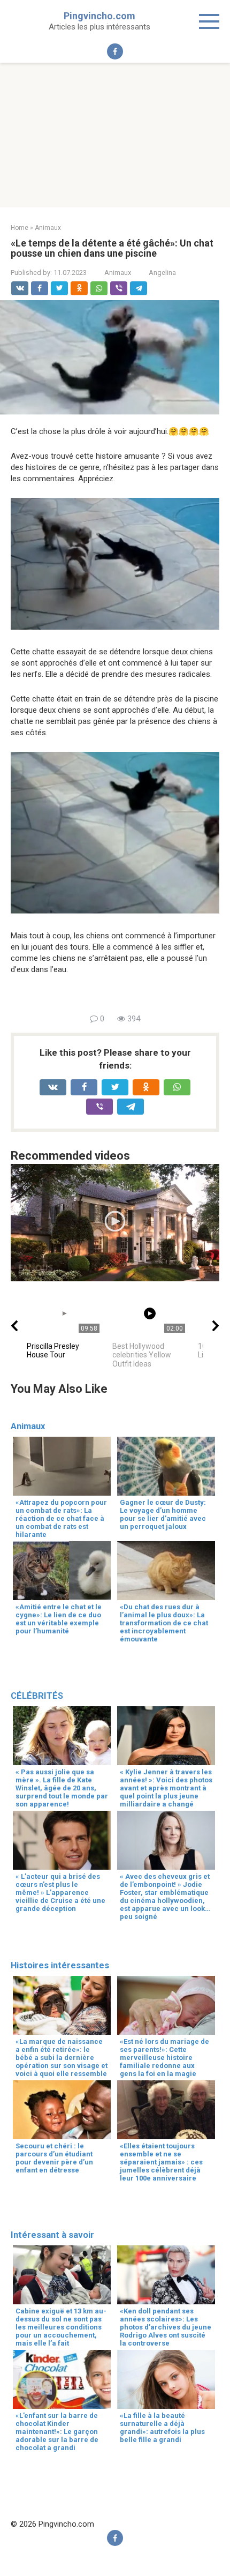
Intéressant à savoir (52, 2235)
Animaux (118, 272)
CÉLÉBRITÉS (37, 1696)
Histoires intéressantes (60, 1965)
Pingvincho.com (99, 16)
